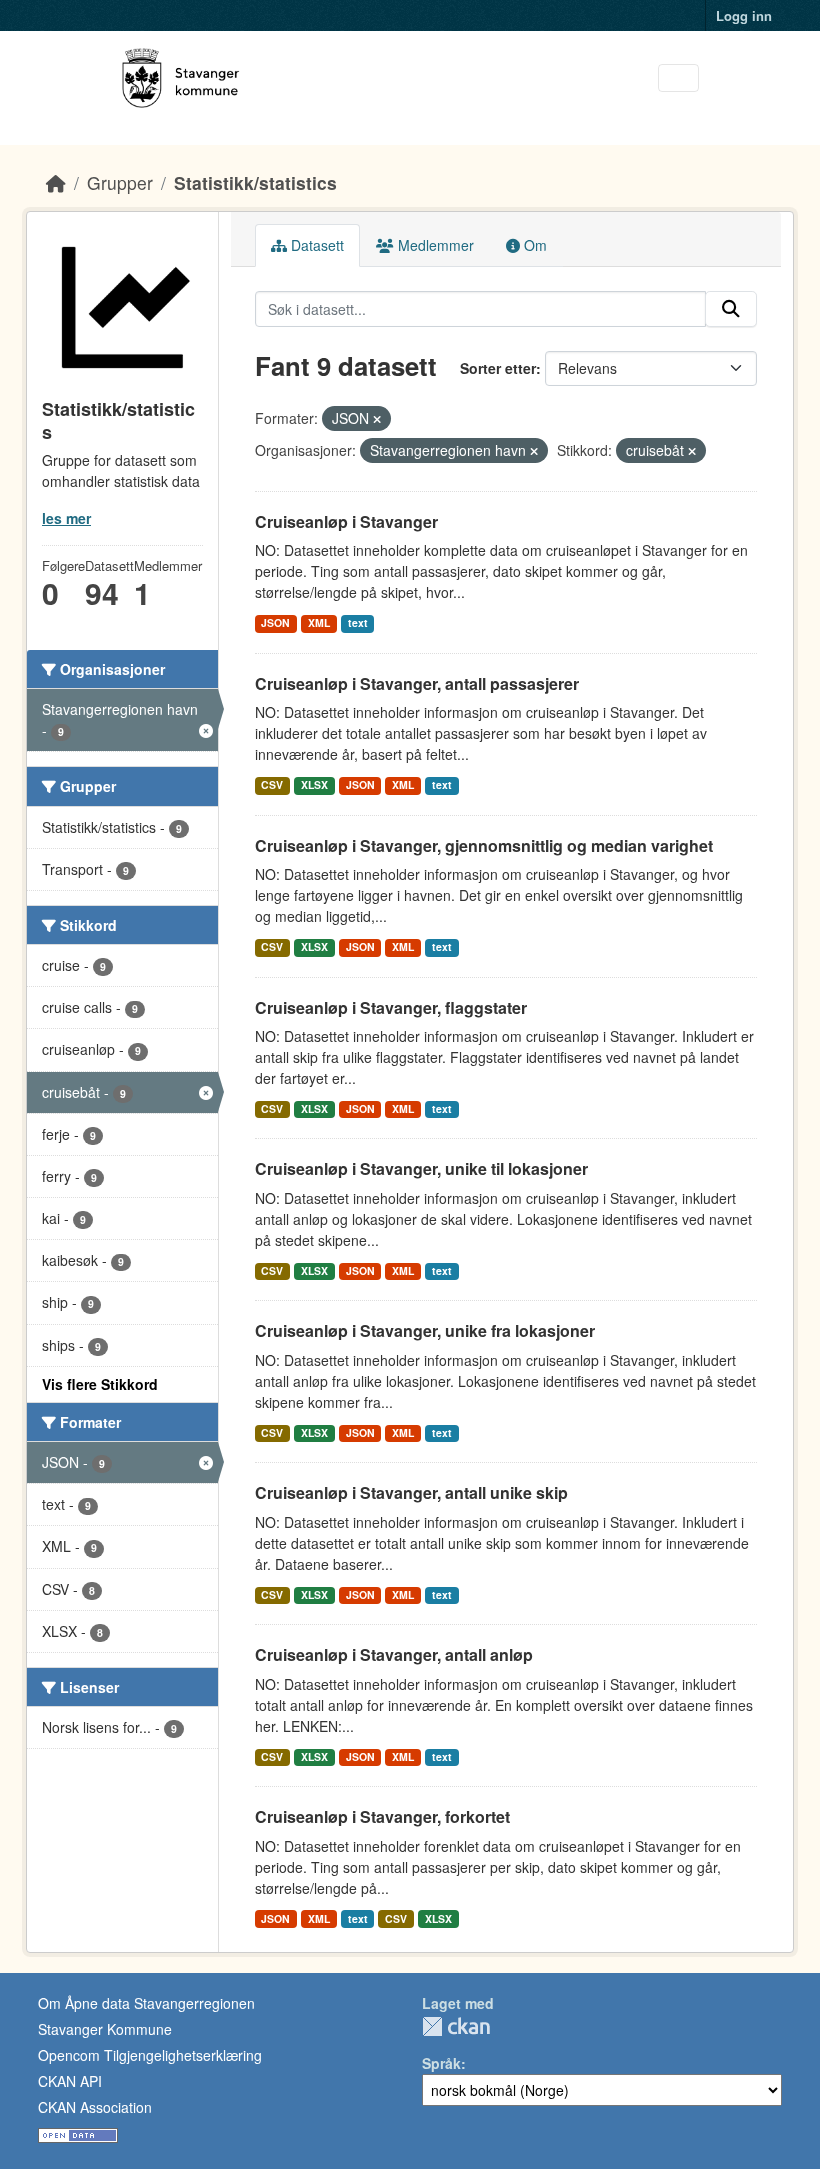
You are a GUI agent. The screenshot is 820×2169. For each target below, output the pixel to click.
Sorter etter (498, 368)
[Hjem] (56, 182)
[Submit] (731, 309)
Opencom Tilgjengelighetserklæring (150, 2055)
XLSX (314, 784)
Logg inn (744, 15)
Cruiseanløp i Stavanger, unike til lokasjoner (421, 1168)
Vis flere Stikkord (100, 1384)
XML (319, 622)
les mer (66, 518)
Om (533, 245)
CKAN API (70, 2081)
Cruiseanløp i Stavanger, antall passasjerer (417, 683)
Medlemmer (434, 245)
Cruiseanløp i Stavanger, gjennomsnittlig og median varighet (484, 845)
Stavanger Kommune (105, 2029)
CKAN (456, 2026)
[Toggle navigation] (678, 78)
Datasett (315, 245)
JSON (275, 622)
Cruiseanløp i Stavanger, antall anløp (394, 1654)
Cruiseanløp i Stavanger (346, 521)
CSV (272, 784)
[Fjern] (377, 419)
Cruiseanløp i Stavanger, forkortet (382, 1816)
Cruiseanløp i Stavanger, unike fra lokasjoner (425, 1330)
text (358, 622)
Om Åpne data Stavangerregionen (146, 2003)
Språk (441, 2063)
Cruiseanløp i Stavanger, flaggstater (391, 1007)
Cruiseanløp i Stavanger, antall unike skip (411, 1492)
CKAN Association (95, 2107)
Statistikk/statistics (255, 182)
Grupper (120, 182)
